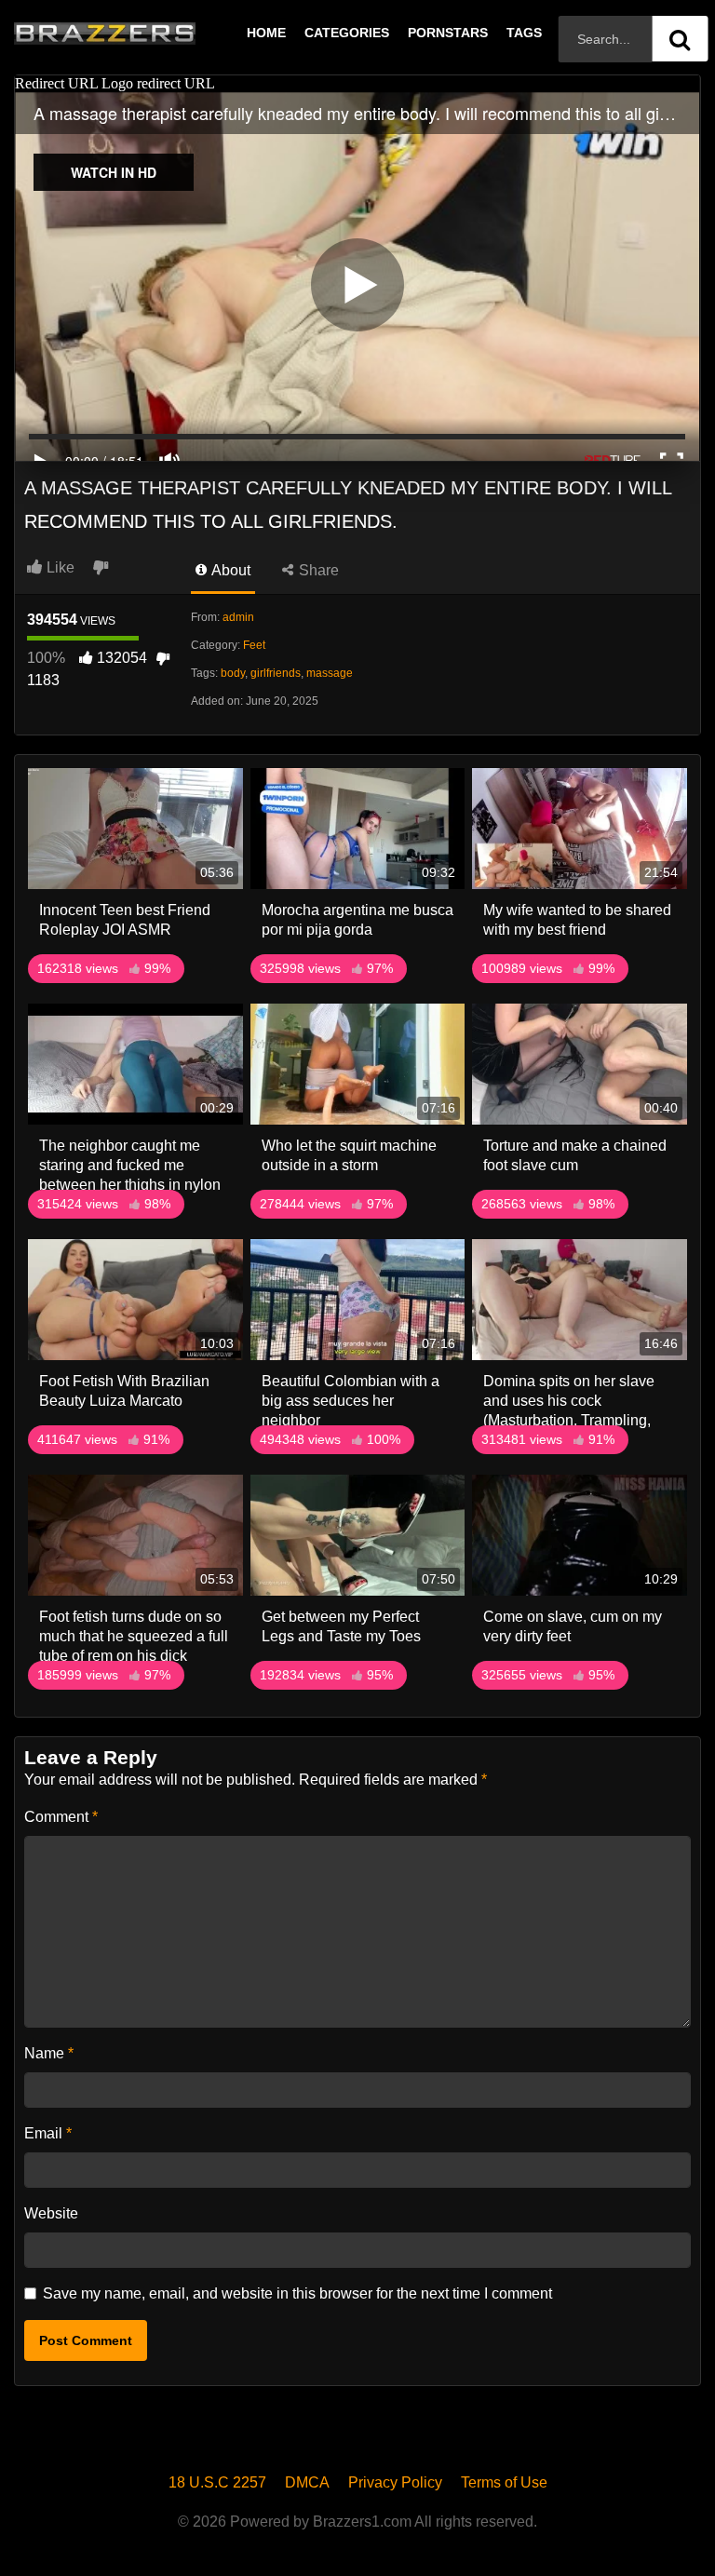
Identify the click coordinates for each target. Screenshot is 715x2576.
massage (330, 673)
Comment (61, 1817)
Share (317, 570)
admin (238, 617)
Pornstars (448, 33)
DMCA (307, 2482)
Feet (254, 645)
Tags (524, 33)
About (229, 570)
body (233, 673)
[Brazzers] (143, 33)
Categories (347, 33)
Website (51, 2213)
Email (48, 2133)
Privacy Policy (395, 2482)
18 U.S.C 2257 (217, 2482)
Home (266, 33)
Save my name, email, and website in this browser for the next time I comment (297, 2293)
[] (680, 39)
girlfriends (276, 673)
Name (49, 2053)
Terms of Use (504, 2482)
